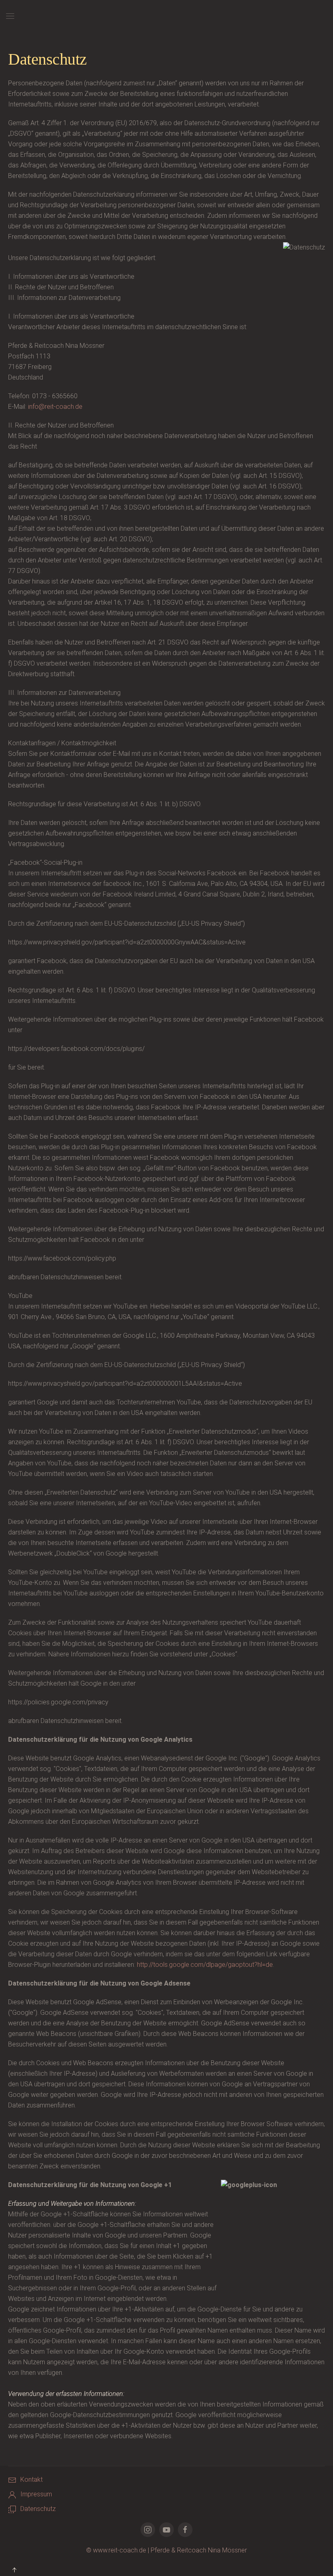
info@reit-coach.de (55, 407)
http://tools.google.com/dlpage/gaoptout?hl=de (205, 1965)
